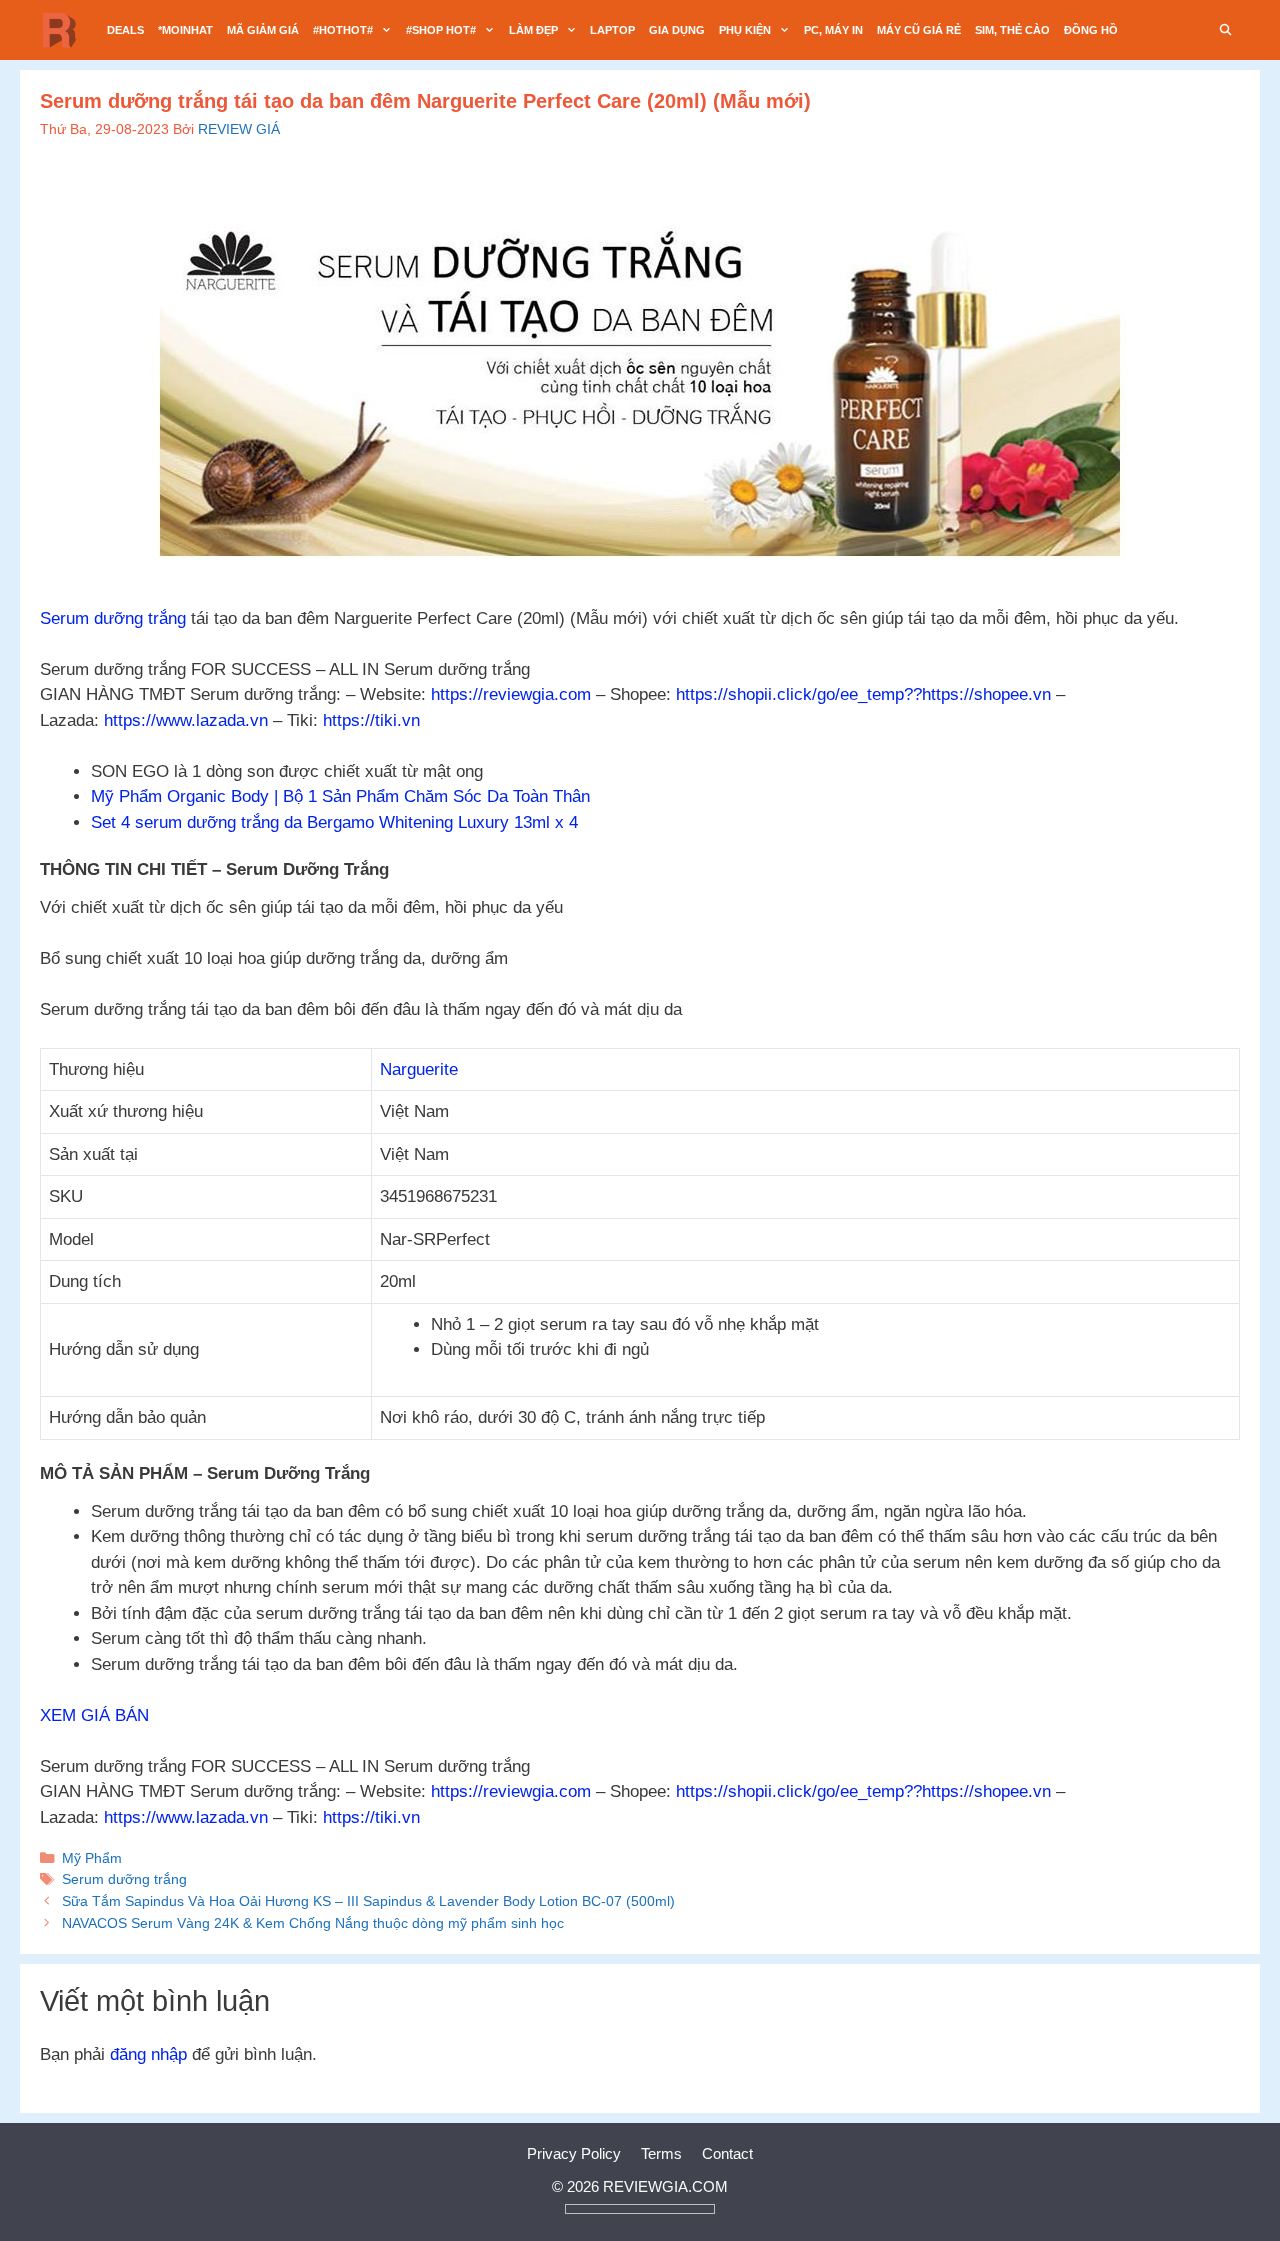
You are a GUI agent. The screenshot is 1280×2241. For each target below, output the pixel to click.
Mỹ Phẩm (92, 1858)
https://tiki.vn (371, 720)
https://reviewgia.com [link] (511, 694)
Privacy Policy (574, 2153)
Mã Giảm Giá (263, 30)
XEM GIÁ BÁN (94, 1715)
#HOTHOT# (343, 30)
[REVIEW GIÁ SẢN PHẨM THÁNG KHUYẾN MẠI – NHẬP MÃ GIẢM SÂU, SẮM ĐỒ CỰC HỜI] (65, 30)
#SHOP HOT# (441, 30)
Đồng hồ (1091, 30)
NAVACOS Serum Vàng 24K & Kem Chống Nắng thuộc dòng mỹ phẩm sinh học (313, 1923)
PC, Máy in (833, 30)
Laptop (612, 30)
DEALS (125, 30)
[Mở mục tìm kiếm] (1226, 30)
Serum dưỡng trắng (113, 618)
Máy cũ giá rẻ (919, 30)
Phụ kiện (745, 30)
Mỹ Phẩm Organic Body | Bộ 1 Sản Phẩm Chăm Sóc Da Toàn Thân (340, 796)
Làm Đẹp (533, 30)
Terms (661, 2153)
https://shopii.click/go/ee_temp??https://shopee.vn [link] (863, 694)
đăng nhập (148, 2054)
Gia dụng (677, 30)
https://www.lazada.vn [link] (186, 720)
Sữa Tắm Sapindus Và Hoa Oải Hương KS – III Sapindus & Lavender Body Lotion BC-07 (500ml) (368, 1901)
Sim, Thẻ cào (1012, 30)
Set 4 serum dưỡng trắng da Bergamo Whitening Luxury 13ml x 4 (334, 822)
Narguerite (419, 1069)
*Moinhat (185, 30)
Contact (727, 2153)
